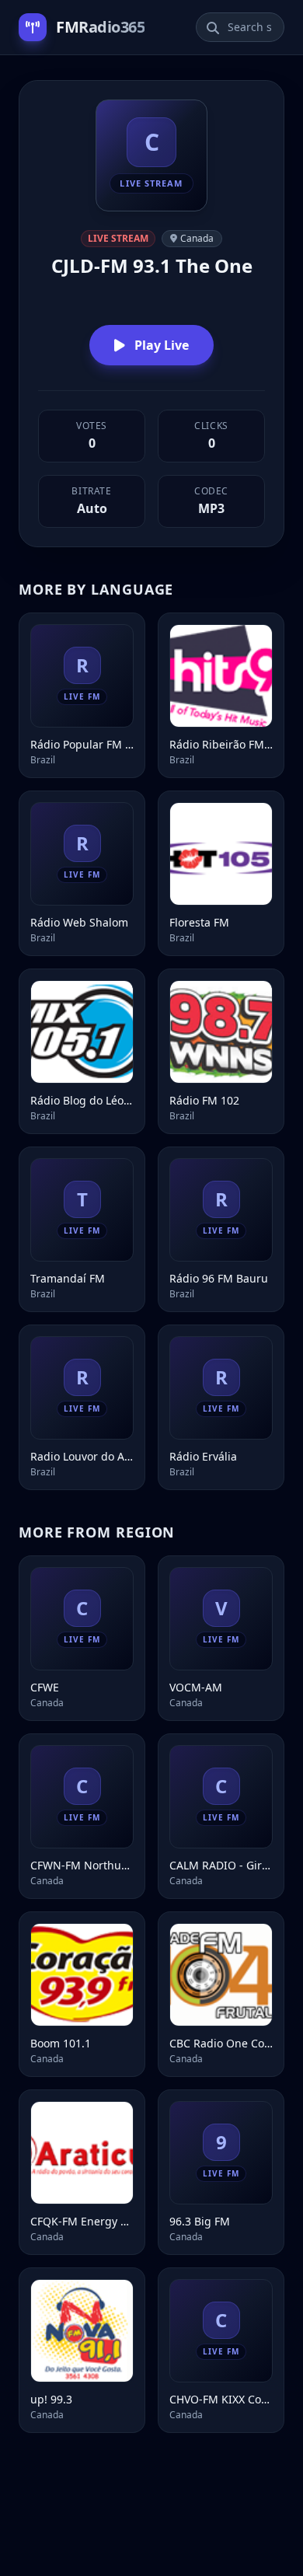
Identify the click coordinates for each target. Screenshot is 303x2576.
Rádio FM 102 (204, 1100)
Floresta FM (199, 922)
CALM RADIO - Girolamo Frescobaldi (221, 1865)
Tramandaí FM (68, 1278)
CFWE (45, 1687)
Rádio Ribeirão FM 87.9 (221, 744)
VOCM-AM (196, 1687)
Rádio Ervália (203, 1456)
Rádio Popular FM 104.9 (82, 744)
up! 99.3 (51, 2399)
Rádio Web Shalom (79, 922)
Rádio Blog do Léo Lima (82, 1100)
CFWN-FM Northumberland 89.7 (82, 1865)
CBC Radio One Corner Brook (221, 2043)
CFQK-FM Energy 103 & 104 (82, 2221)
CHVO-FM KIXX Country (221, 2399)
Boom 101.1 (61, 2043)
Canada (197, 238)
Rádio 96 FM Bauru (219, 1278)
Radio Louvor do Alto (82, 1456)
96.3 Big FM (200, 2221)
